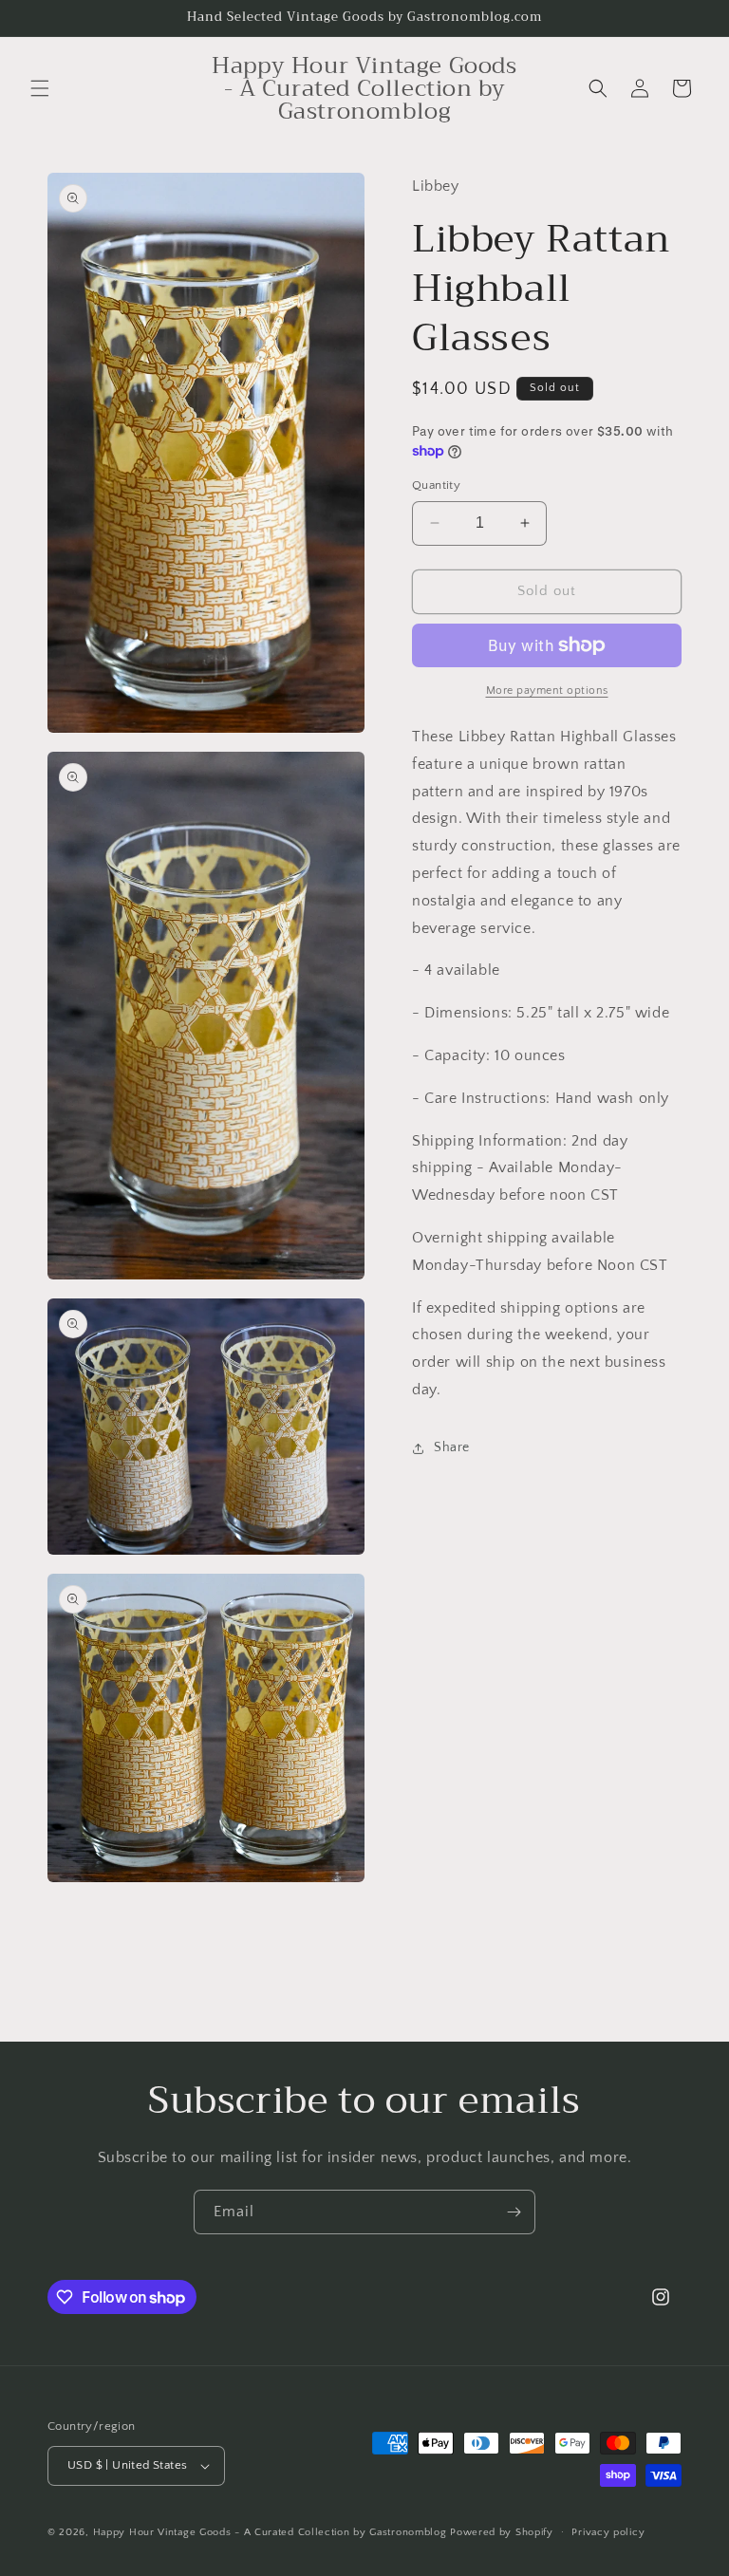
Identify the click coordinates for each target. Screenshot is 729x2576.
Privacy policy (608, 2532)
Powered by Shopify (502, 2532)
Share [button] (452, 1447)
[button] (40, 88)
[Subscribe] (514, 2212)
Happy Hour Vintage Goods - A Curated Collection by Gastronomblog (270, 2532)
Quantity (436, 485)
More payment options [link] (547, 691)
